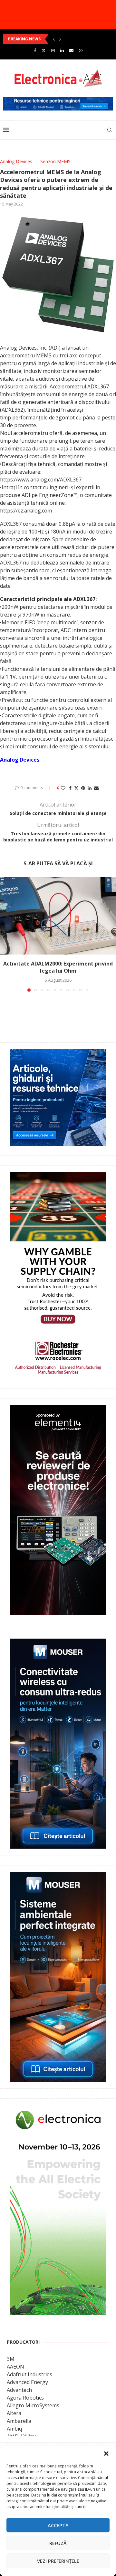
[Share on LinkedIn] (90, 788)
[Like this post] (63, 788)
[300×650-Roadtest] (58, 1410)
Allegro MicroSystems (33, 2405)
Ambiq (14, 2429)
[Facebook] (35, 50)
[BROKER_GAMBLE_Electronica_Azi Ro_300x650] (58, 1177)
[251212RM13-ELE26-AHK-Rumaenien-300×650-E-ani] (58, 2110)
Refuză (58, 2543)
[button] (106, 2454)
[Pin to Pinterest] (83, 788)
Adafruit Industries (29, 2374)
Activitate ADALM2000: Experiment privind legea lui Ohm (58, 967)
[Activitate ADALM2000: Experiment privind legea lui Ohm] (58, 916)
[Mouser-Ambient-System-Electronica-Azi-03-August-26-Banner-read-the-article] (58, 1876)
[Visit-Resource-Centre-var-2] (58, 100)
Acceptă (58, 2525)
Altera (14, 2413)
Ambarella (19, 2421)
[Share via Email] (96, 788)
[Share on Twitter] (76, 788)
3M (11, 2359)
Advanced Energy (27, 2382)
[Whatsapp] (81, 50)
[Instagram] (53, 50)
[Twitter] (44, 50)
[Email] (71, 50)
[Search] (110, 130)
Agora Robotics (25, 2398)
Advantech (19, 2390)
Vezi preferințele (58, 2561)
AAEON (15, 2367)
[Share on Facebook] (70, 788)
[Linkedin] (62, 50)
